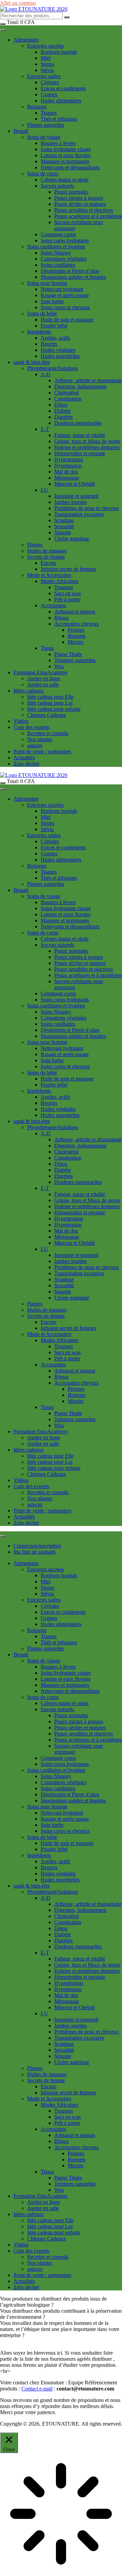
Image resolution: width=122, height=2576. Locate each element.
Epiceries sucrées (45, 46)
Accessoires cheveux (77, 624)
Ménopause (67, 478)
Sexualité (64, 526)
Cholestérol (66, 393)
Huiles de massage (47, 551)
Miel (46, 58)
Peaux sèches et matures (80, 204)
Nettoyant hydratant (62, 289)
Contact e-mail (37, 2389)
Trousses (64, 587)
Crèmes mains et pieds (65, 180)
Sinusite (63, 532)
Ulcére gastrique (72, 539)
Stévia (47, 70)
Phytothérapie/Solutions (53, 368)
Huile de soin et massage (67, 320)
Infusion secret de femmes (68, 569)
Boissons (37, 107)
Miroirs (76, 642)
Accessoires (53, 605)
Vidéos (21, 721)
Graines (49, 94)
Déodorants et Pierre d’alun (70, 271)
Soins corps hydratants (65, 240)
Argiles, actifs (55, 338)
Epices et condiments (63, 88)
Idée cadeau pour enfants (54, 709)
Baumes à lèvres (58, 143)
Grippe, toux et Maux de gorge (87, 441)
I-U (44, 490)
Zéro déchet (26, 764)
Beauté (21, 131)
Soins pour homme (47, 283)
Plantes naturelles (46, 125)
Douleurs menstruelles (78, 423)
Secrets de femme (46, 557)
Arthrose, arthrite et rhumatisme (88, 380)
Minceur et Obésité (75, 484)
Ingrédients (39, 332)
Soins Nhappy (56, 253)
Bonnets (77, 636)
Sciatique (64, 520)
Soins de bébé (42, 313)
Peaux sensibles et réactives (84, 210)
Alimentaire (26, 40)
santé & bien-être (32, 362)
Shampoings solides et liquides (73, 277)
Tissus (47, 648)
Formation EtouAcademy (41, 672)
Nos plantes (40, 739)
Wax (59, 666)
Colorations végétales (64, 259)
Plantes (35, 545)
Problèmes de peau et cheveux (87, 508)
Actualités (24, 758)
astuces (35, 745)
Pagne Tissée (68, 654)
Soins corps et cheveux (65, 307)
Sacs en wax (68, 593)
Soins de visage (44, 137)
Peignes (76, 630)
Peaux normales (71, 192)
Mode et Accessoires (49, 575)
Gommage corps (58, 234)
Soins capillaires (58, 265)
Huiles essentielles (60, 356)
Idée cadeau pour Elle (50, 697)
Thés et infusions (59, 119)
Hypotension (68, 466)
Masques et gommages (65, 161)
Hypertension (69, 459)
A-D (46, 374)
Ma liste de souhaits (35, 1552)
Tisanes (49, 113)
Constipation (68, 399)
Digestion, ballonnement (80, 386)
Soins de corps (43, 174)
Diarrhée (64, 417)
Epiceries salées (44, 76)
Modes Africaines (59, 581)
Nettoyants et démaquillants (70, 167)
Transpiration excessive (79, 514)
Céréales (50, 82)
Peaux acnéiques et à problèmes (88, 216)
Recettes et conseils (48, 733)
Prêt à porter (67, 599)
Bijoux (62, 618)
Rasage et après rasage (65, 295)
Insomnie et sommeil (76, 496)
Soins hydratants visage (66, 149)
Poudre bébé (54, 326)
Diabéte (63, 411)
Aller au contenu (18, 3)
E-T (45, 429)
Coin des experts (31, 727)
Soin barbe (52, 301)
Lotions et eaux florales (66, 155)
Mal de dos (66, 472)
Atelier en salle (43, 685)
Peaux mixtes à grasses (79, 198)
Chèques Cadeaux (47, 715)
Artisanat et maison (75, 612)
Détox (61, 405)
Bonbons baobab (59, 52)
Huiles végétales (58, 350)
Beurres (49, 344)
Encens (48, 563)
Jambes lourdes (70, 502)
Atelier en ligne (44, 678)
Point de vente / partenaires (42, 751)
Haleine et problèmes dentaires (87, 447)
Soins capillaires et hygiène (56, 247)
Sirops (47, 64)
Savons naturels (57, 186)
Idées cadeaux (29, 691)
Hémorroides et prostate (80, 453)
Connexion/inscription (37, 1546)
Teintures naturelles (75, 660)
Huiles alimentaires (61, 101)
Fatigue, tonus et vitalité (80, 435)
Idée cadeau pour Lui (50, 703)
